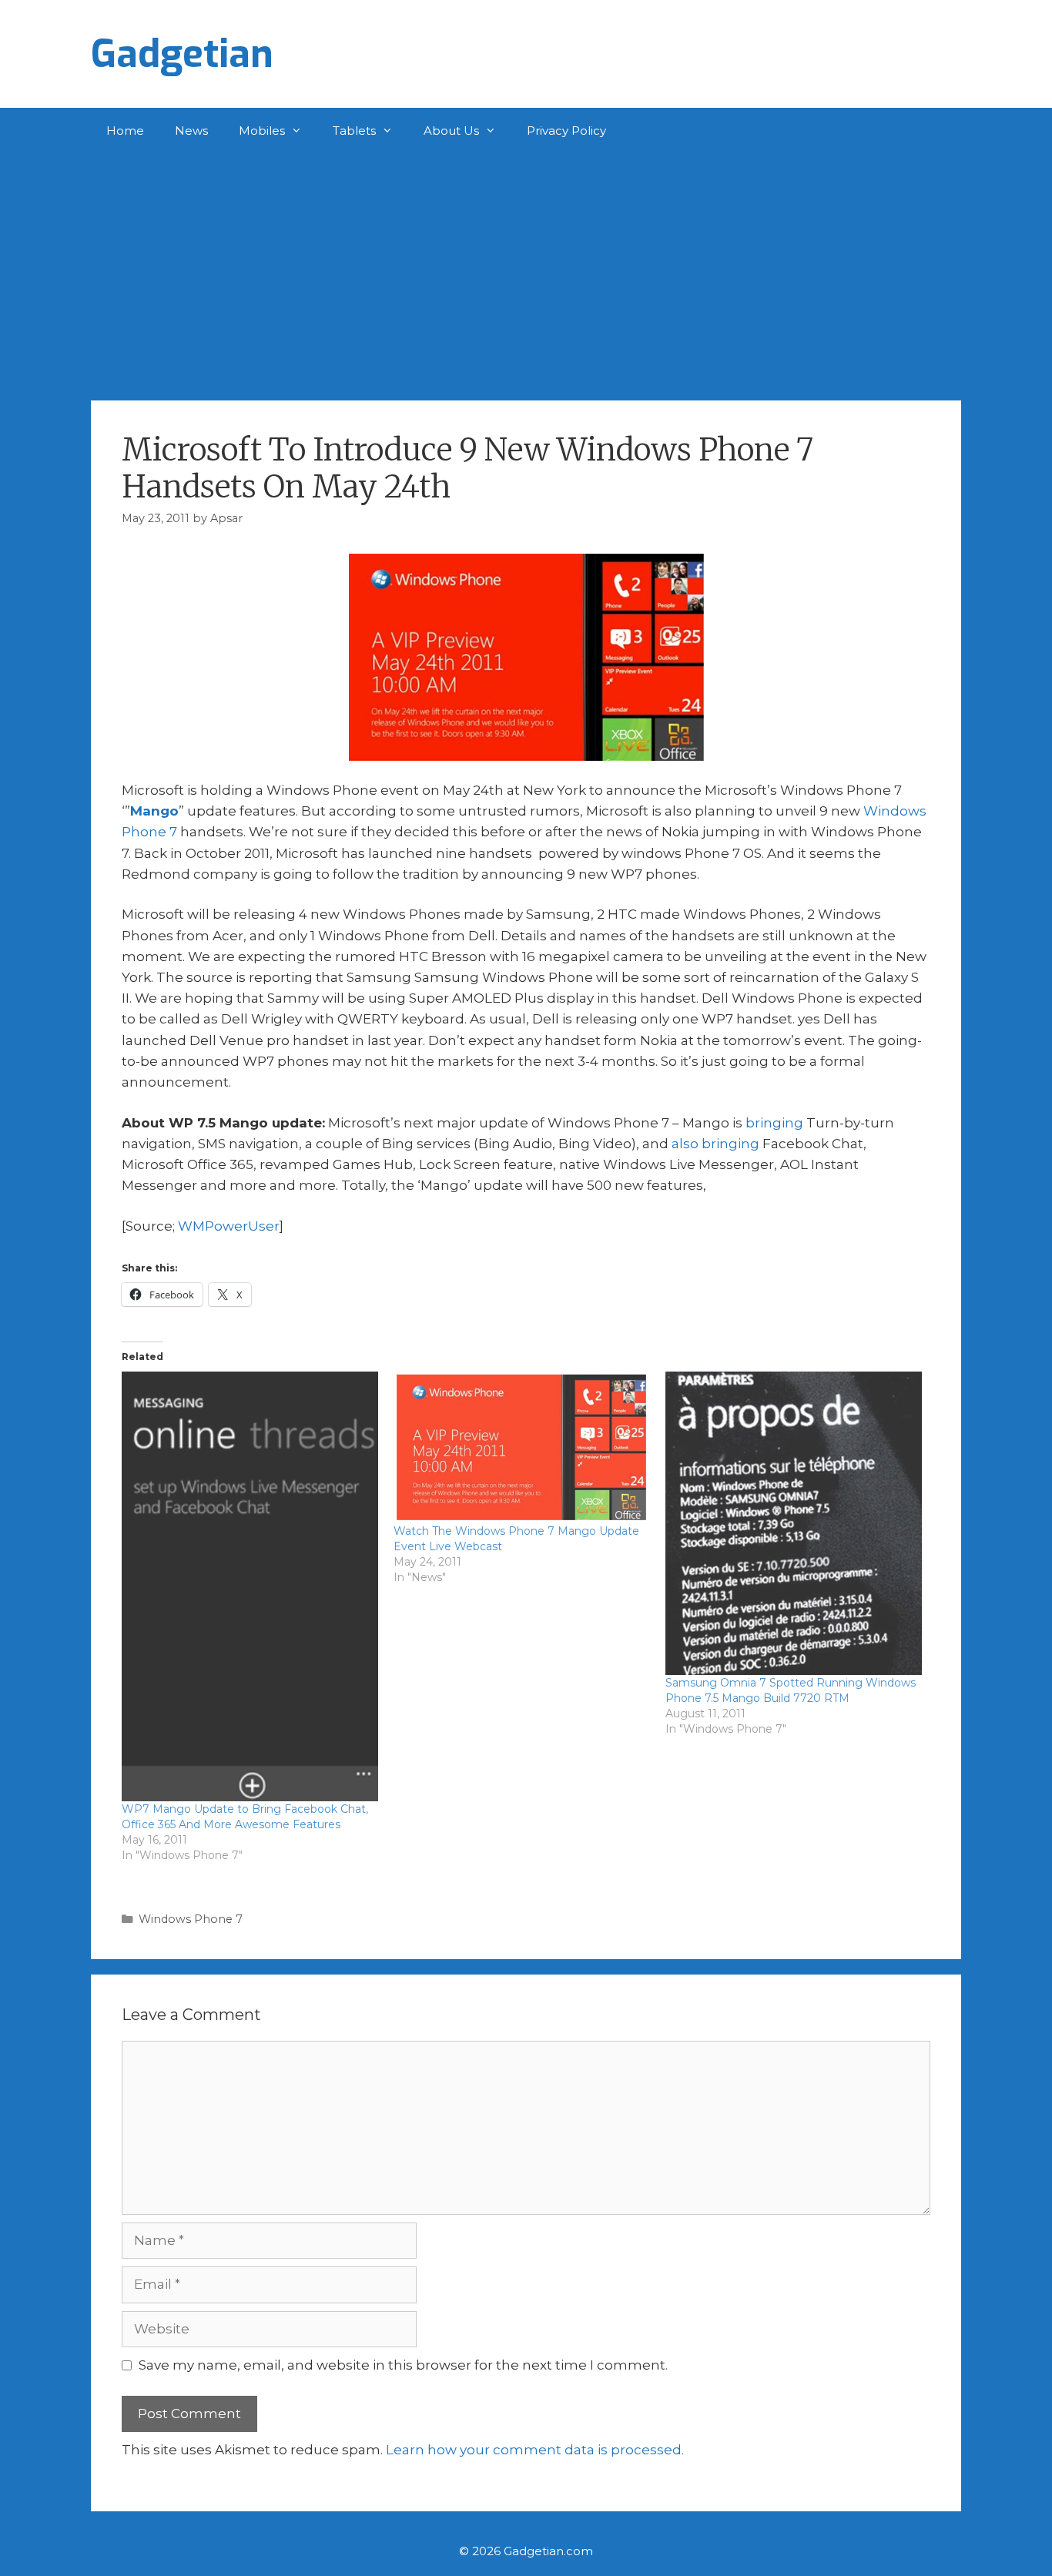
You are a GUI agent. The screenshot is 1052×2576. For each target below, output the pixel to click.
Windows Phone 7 (191, 1919)
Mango (154, 811)
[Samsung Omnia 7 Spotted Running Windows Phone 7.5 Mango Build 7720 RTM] (794, 1523)
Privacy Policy (566, 131)
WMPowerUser (229, 1226)
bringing (774, 1123)
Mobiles (262, 131)
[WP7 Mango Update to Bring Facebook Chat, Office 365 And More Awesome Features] (250, 1586)
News (191, 131)
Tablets (354, 131)
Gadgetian (182, 54)
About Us (451, 131)
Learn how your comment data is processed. (535, 2450)
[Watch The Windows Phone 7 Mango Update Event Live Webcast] (522, 1447)
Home (125, 131)
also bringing (715, 1144)
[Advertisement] (526, 270)
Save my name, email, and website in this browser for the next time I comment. (403, 2365)
